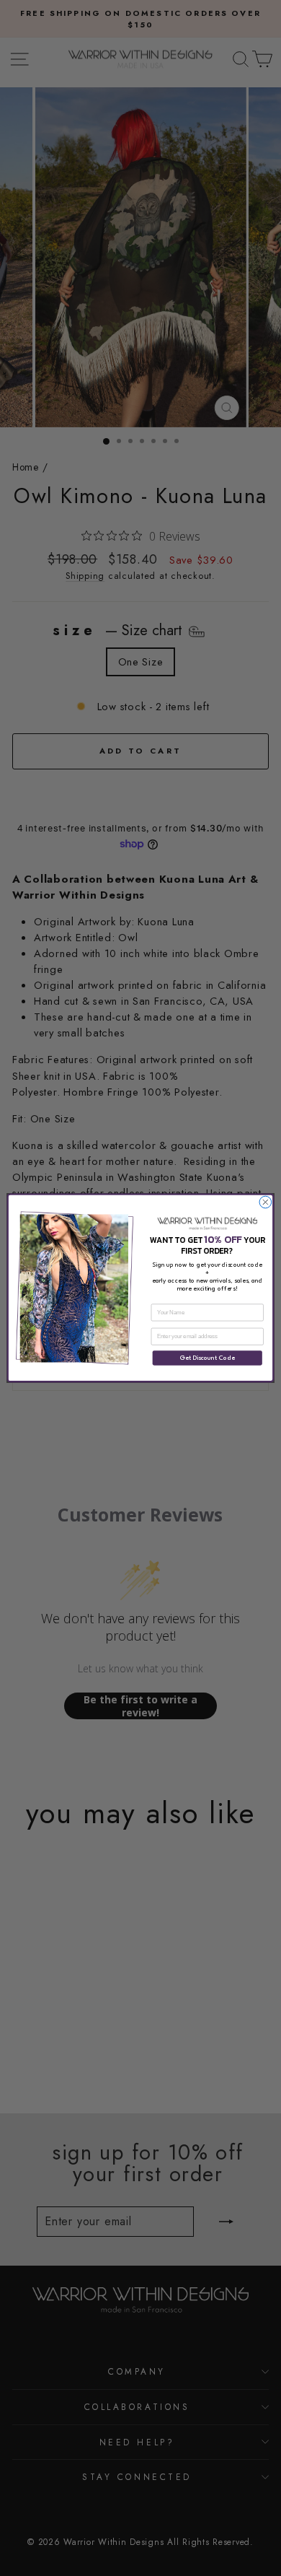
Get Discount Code (208, 1358)
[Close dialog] (266, 1202)
